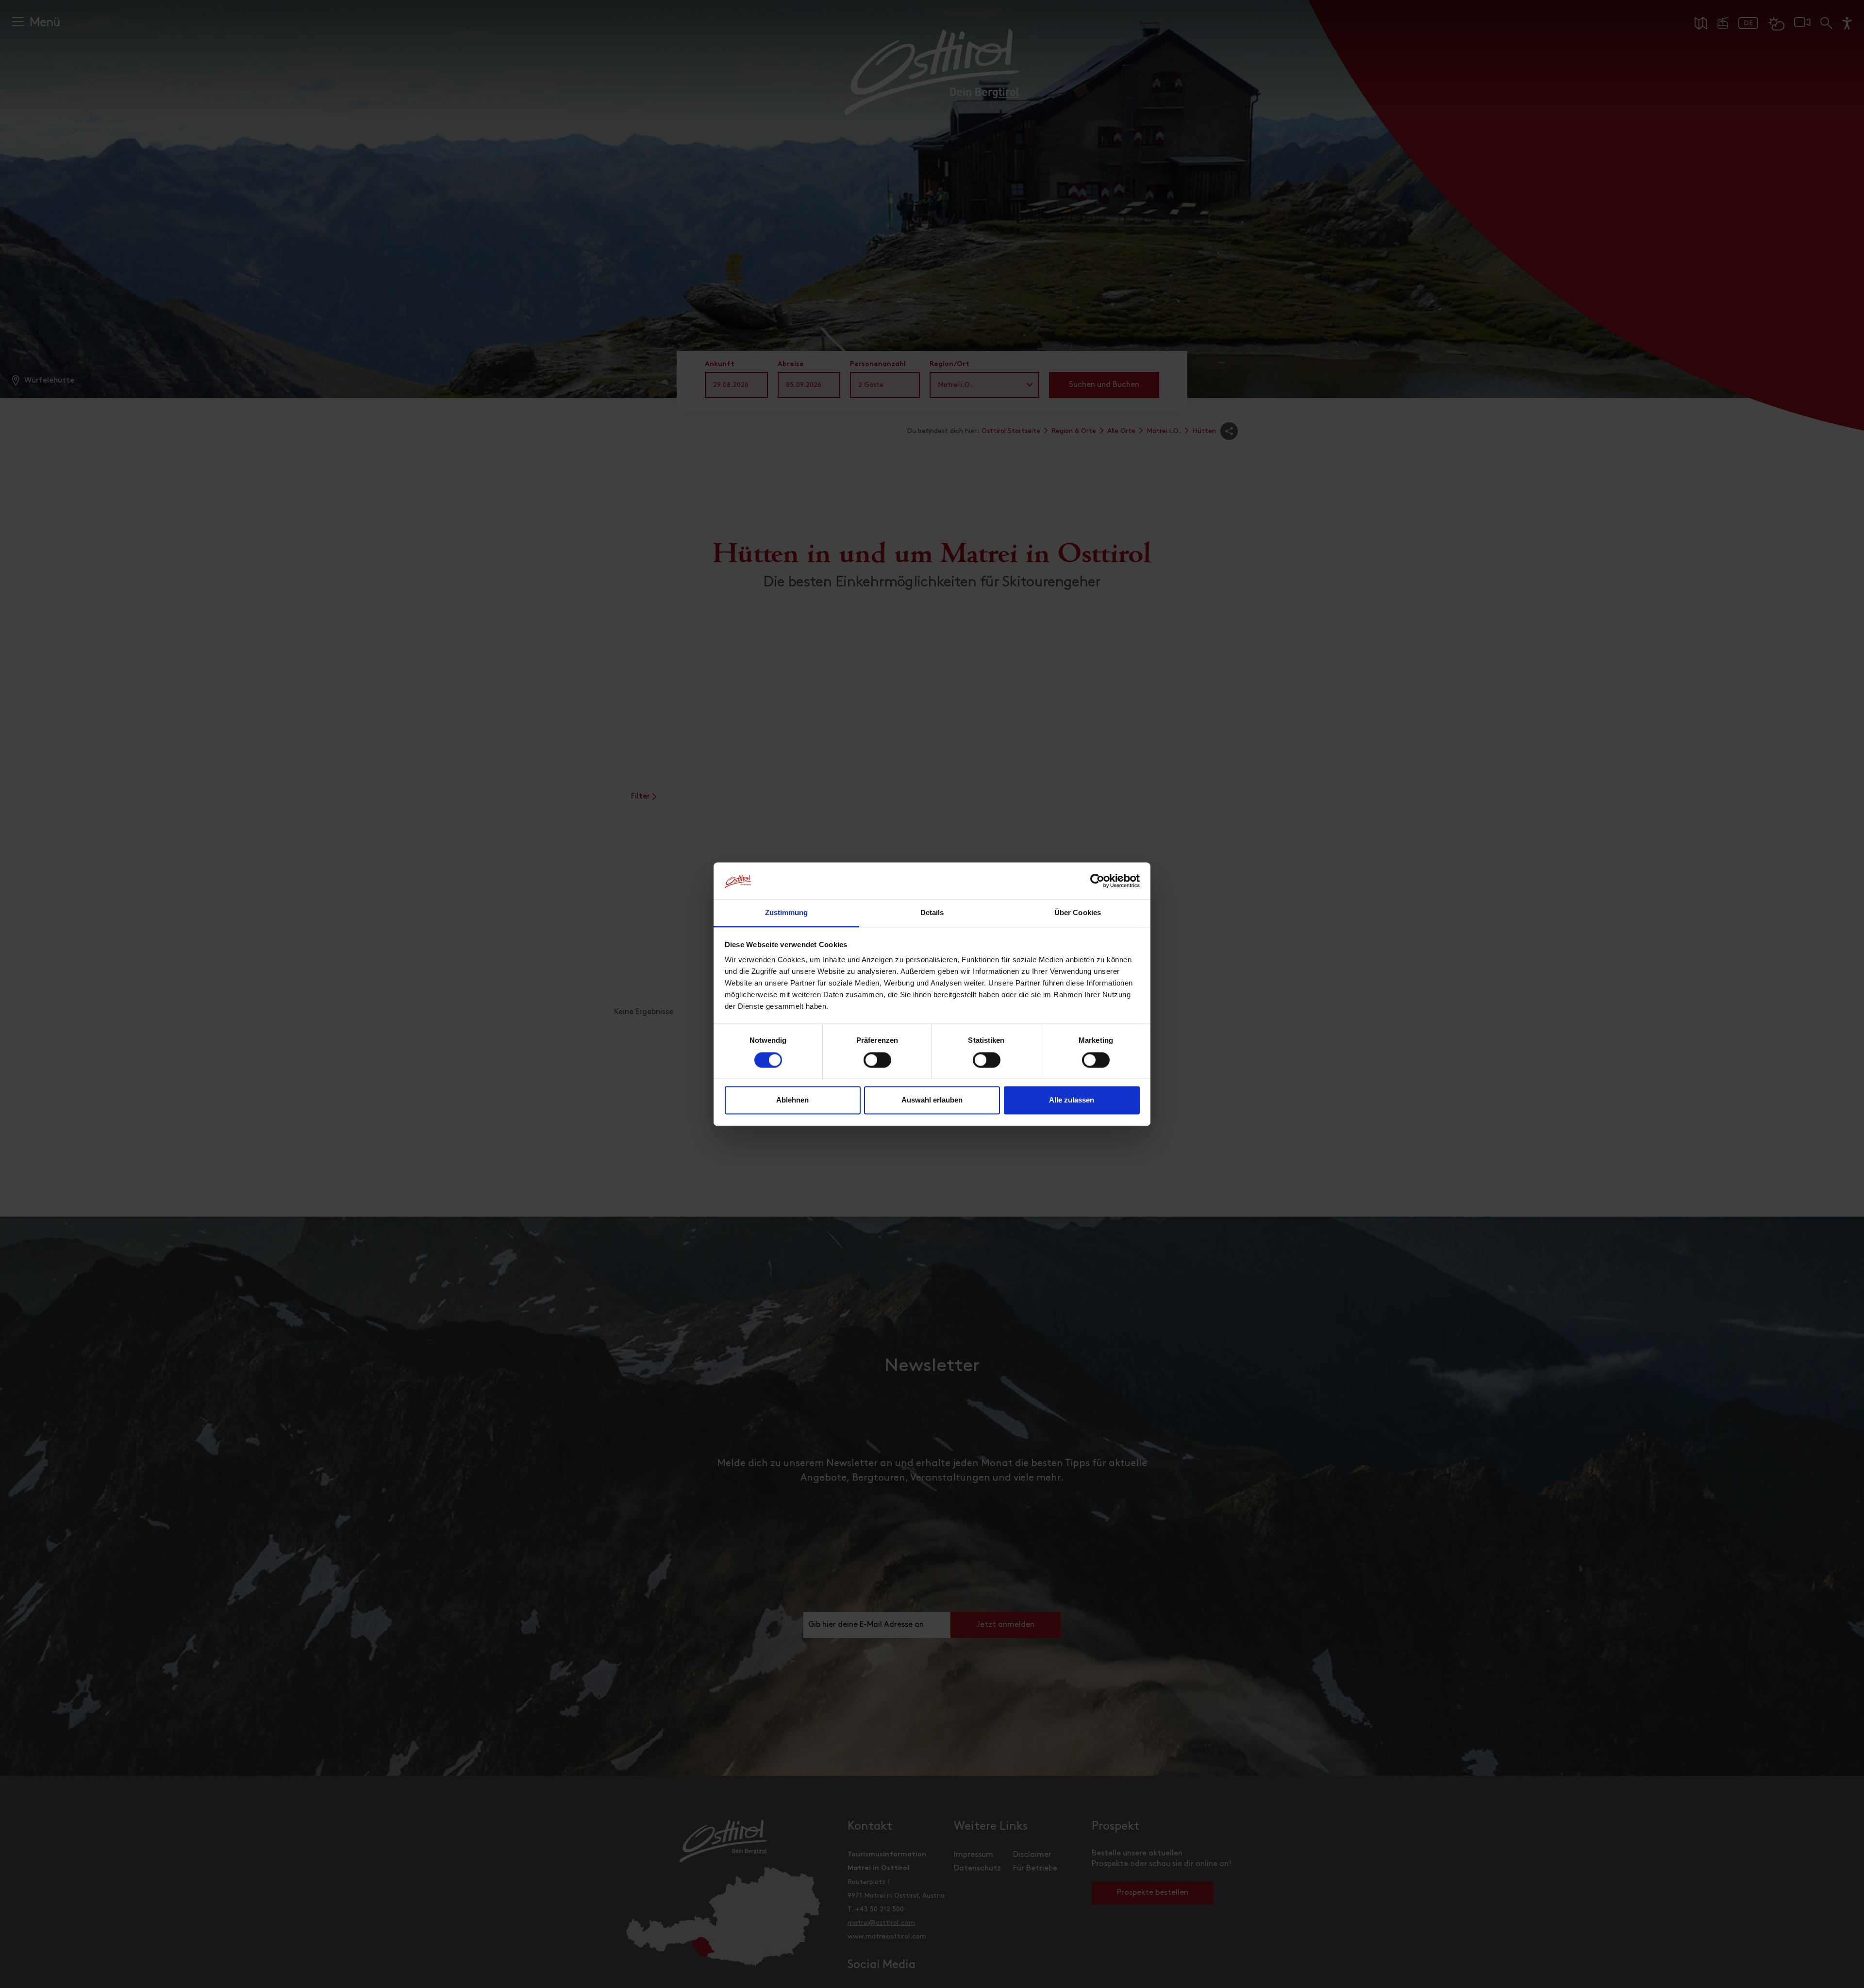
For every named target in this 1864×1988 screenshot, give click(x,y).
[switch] (877, 1065)
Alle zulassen (1072, 1100)
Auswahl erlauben (932, 1100)
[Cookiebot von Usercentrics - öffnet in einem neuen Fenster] (1097, 881)
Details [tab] (932, 913)
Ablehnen (792, 1100)
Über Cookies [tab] (1078, 913)
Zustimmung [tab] (787, 913)
